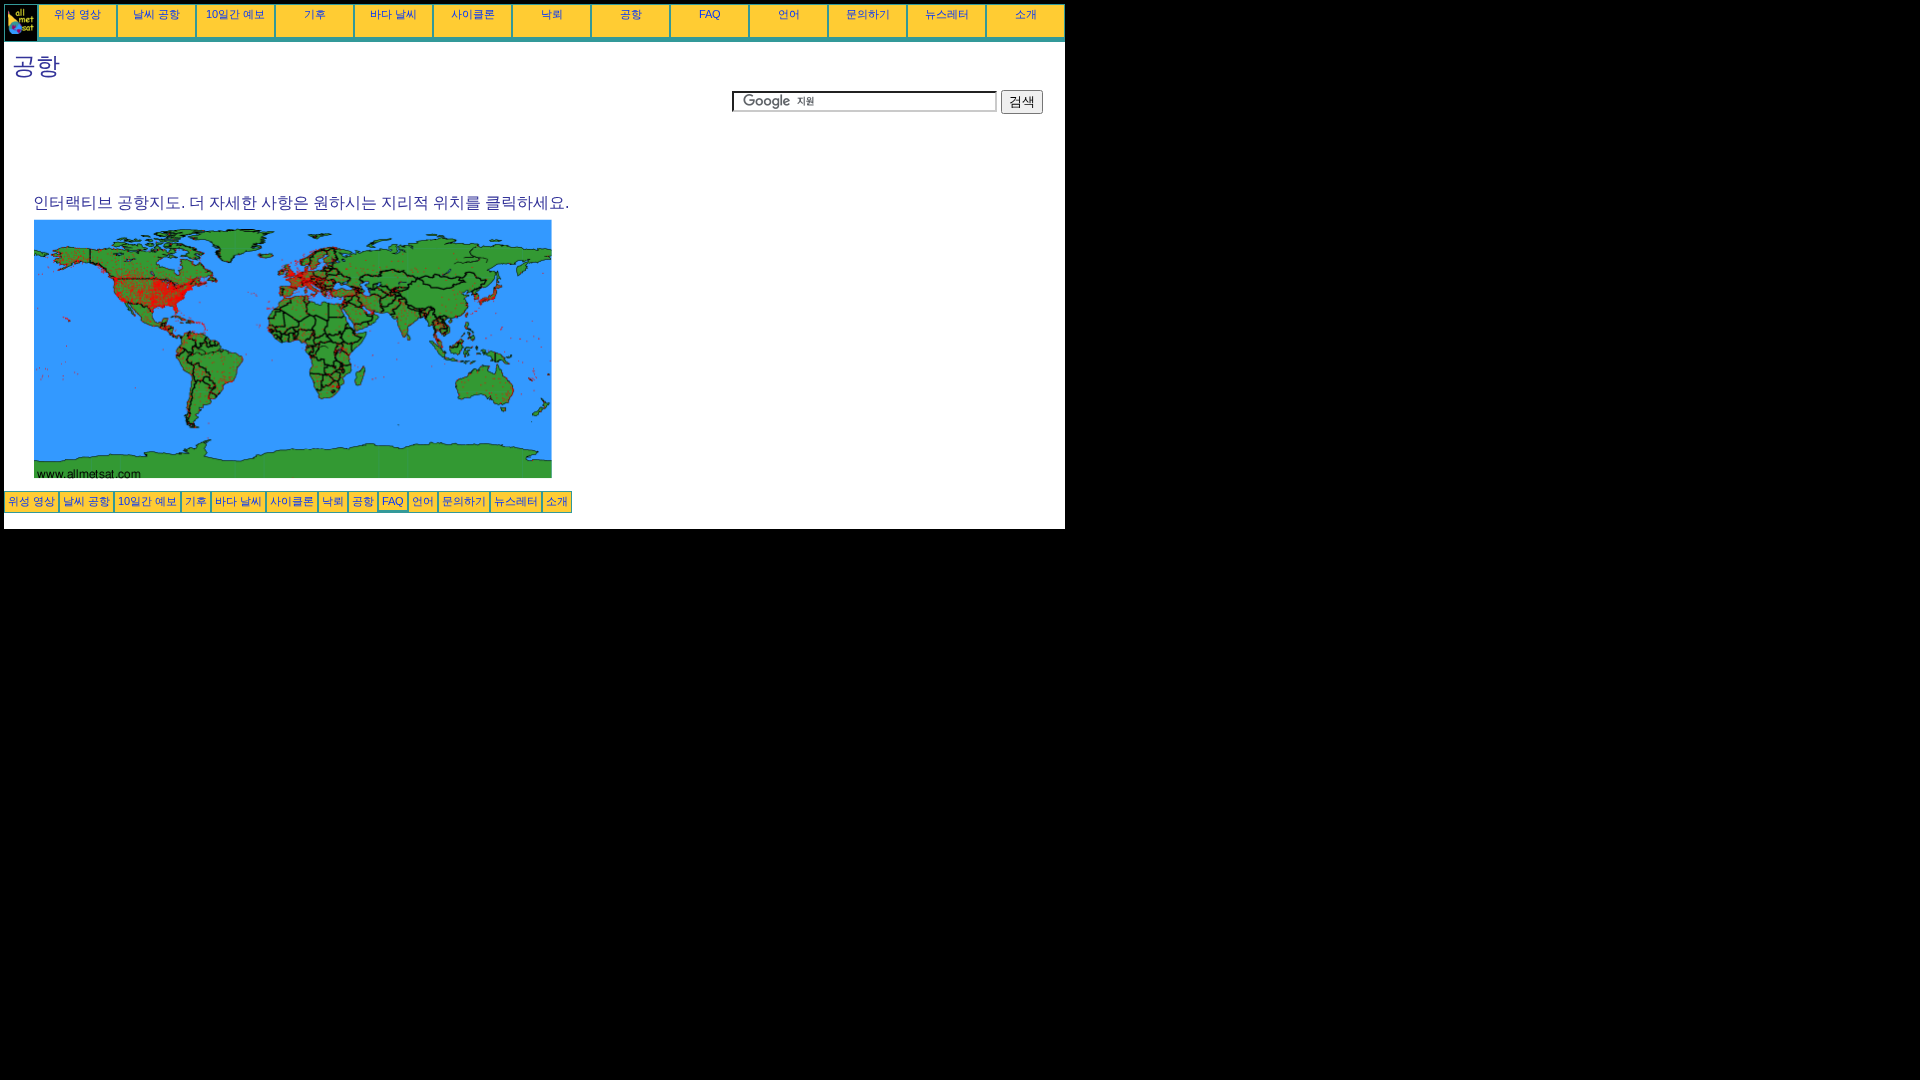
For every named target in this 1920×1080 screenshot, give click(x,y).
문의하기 (868, 14)
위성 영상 (77, 14)
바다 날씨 (393, 14)
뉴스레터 (947, 14)
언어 (789, 14)
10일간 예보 (235, 14)
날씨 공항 (156, 14)
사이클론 (473, 14)
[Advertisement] (368, 135)
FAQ (710, 14)
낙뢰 (552, 14)
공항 (631, 14)
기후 (315, 14)
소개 (1026, 14)
